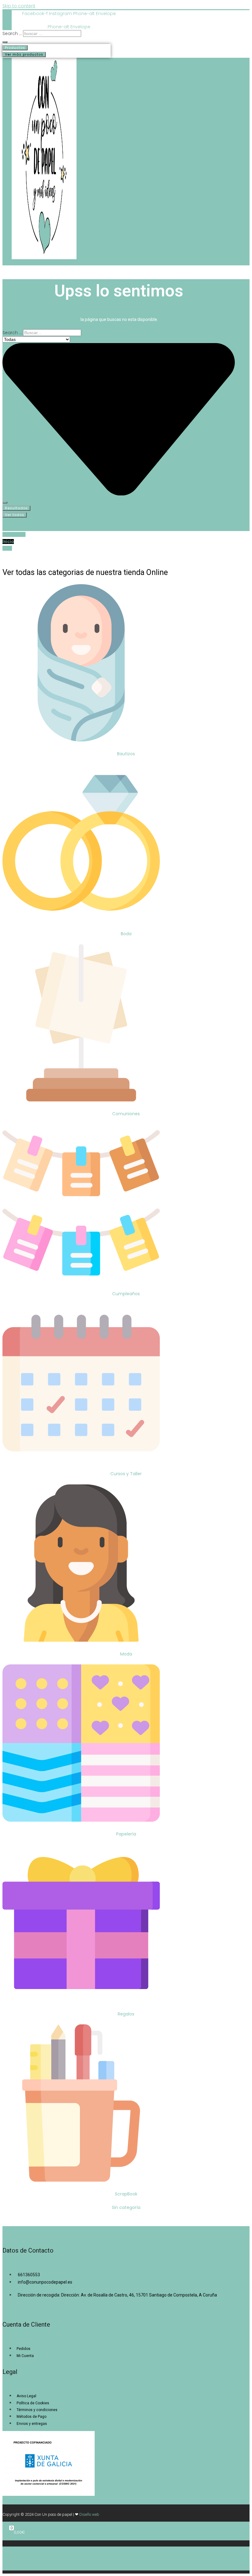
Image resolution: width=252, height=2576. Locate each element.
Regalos (126, 2014)
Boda (126, 934)
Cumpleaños (126, 1294)
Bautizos (126, 754)
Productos (15, 48)
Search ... (12, 33)
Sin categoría (126, 2207)
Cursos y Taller (126, 1474)
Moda (126, 1654)
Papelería (126, 1834)
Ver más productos (24, 54)
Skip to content (19, 6)
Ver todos (15, 515)
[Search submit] (5, 42)
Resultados (16, 508)
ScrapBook (126, 2194)
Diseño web (89, 2514)
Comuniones (126, 1114)
